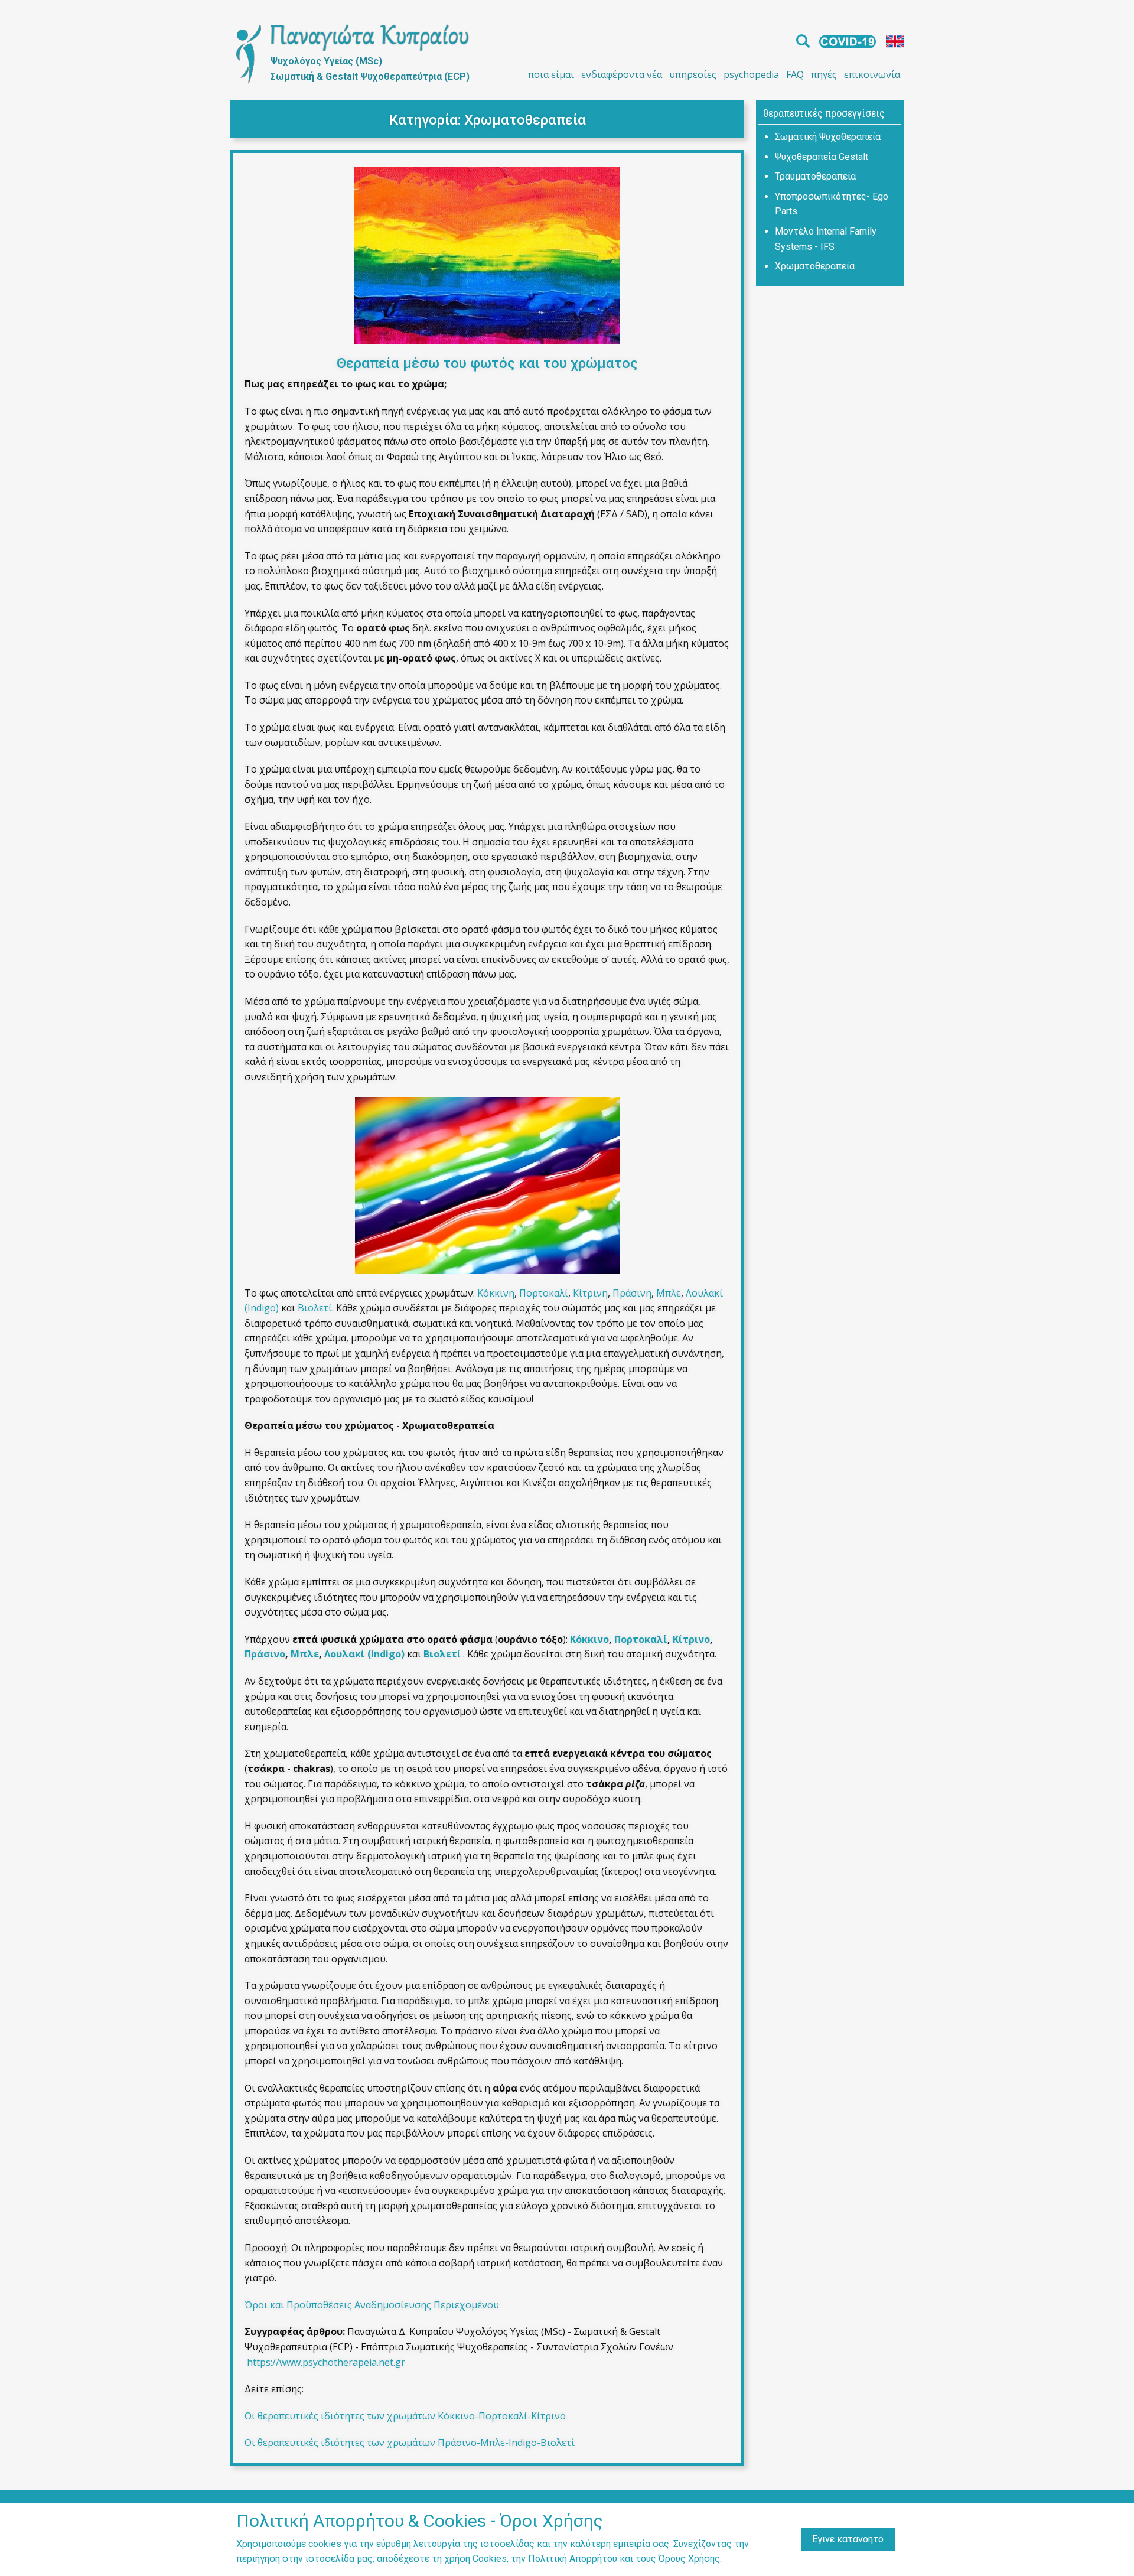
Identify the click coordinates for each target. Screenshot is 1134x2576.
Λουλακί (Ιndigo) (364, 1654)
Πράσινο (265, 1654)
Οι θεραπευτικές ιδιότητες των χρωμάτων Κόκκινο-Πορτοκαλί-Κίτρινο (405, 2416)
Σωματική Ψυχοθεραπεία (828, 137)
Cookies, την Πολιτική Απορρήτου (545, 2559)
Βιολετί (315, 1308)
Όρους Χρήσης (689, 2559)
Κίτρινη (590, 1293)
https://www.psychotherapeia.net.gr (326, 2362)
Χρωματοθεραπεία (525, 120)
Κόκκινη (496, 1293)
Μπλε (669, 1293)
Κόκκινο (589, 1639)
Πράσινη (632, 1293)
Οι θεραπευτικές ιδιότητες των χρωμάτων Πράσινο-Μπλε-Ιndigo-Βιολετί (410, 2443)
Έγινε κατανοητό (848, 2539)
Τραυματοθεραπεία (815, 176)
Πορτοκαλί (544, 1293)
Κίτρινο (691, 1639)
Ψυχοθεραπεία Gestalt (822, 157)
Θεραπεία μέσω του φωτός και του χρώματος (487, 363)
